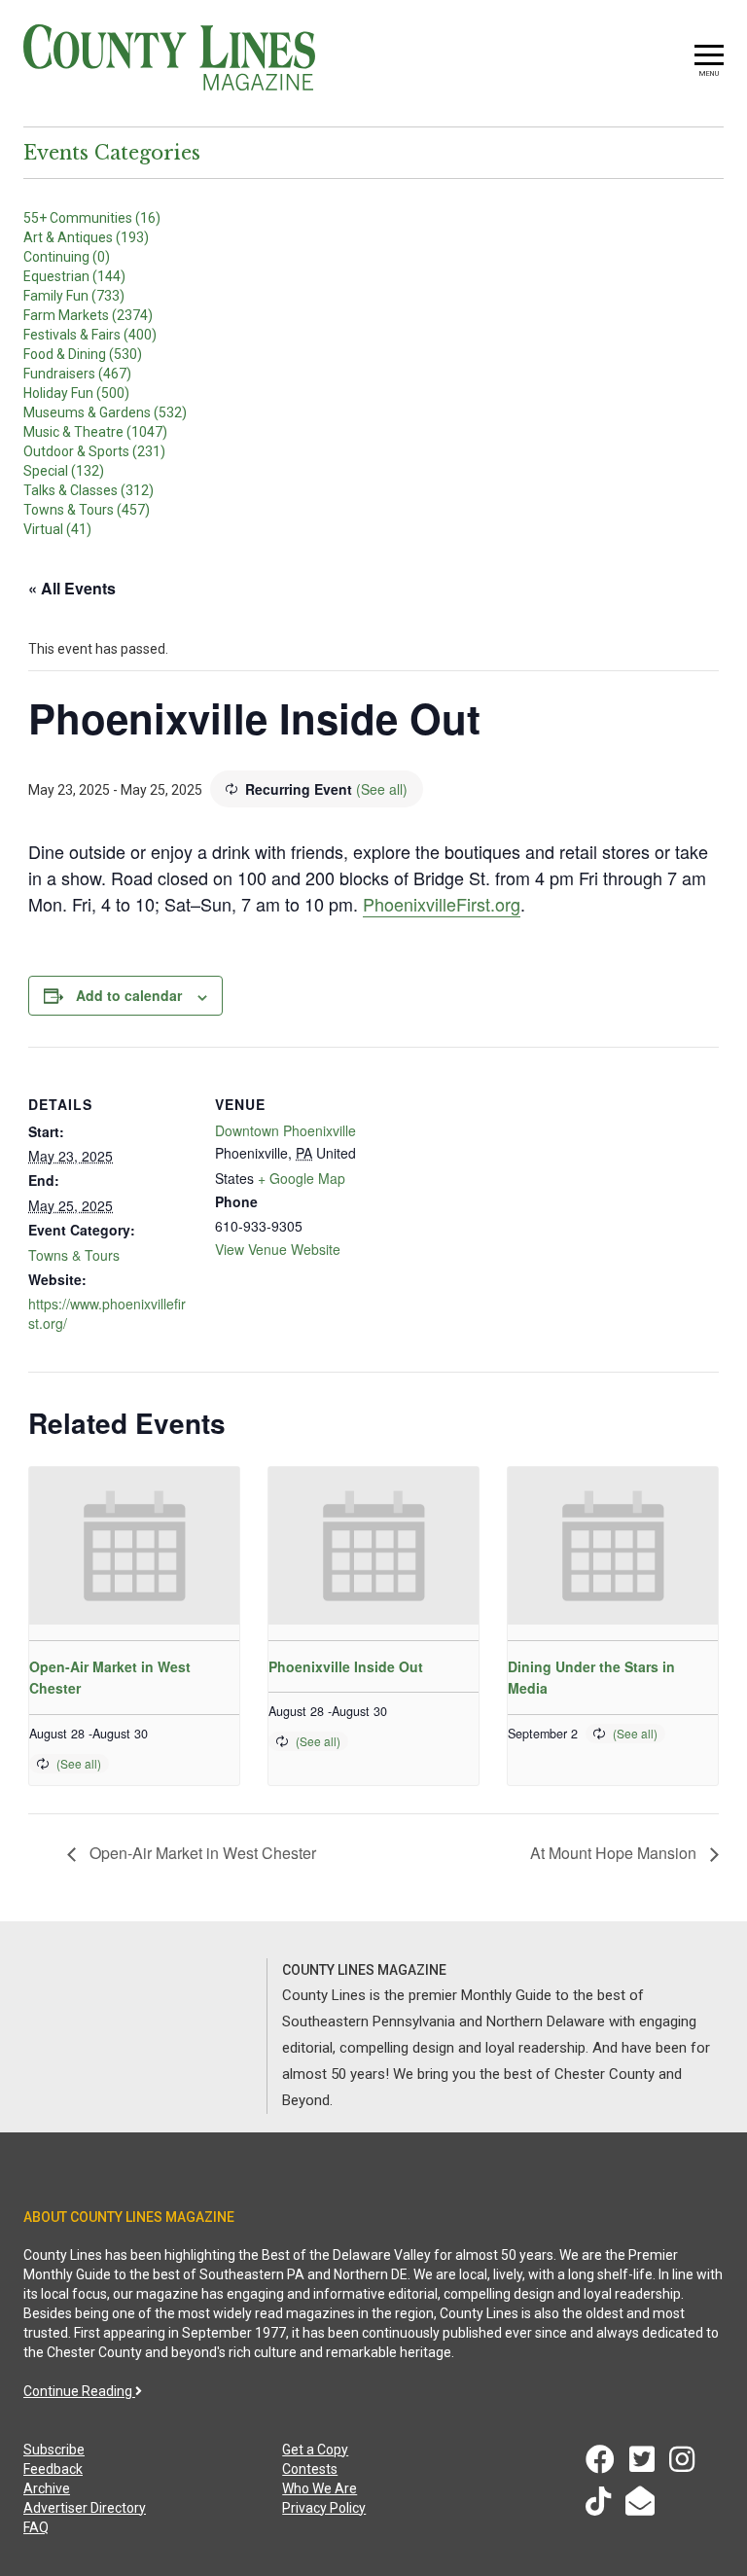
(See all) (382, 789)
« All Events (72, 588)
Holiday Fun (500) (76, 393)
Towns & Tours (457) (87, 510)
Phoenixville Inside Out (346, 1666)
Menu (709, 73)
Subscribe (54, 2450)
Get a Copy (315, 2450)
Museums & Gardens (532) (105, 412)
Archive (47, 2488)
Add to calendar (129, 995)
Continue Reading (79, 2391)
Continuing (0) (67, 257)
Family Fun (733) (74, 296)
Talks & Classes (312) (89, 490)
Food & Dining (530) (83, 354)
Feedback (53, 2469)
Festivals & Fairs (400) (90, 335)
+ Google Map (302, 1178)
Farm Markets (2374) (88, 315)
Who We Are (320, 2488)
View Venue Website (278, 1249)
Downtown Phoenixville (285, 1130)
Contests (310, 2469)
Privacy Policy (324, 2508)
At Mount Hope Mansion (615, 1853)
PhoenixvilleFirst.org (442, 904)
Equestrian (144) (74, 276)
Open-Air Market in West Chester (201, 1853)
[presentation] (134, 1546)
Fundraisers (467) (77, 374)
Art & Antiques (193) (86, 237)
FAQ (36, 2527)
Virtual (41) (57, 529)
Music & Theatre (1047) (95, 432)
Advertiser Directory (85, 2508)
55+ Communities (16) (92, 218)
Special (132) (64, 471)
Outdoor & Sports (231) (94, 451)
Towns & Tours (74, 1255)
